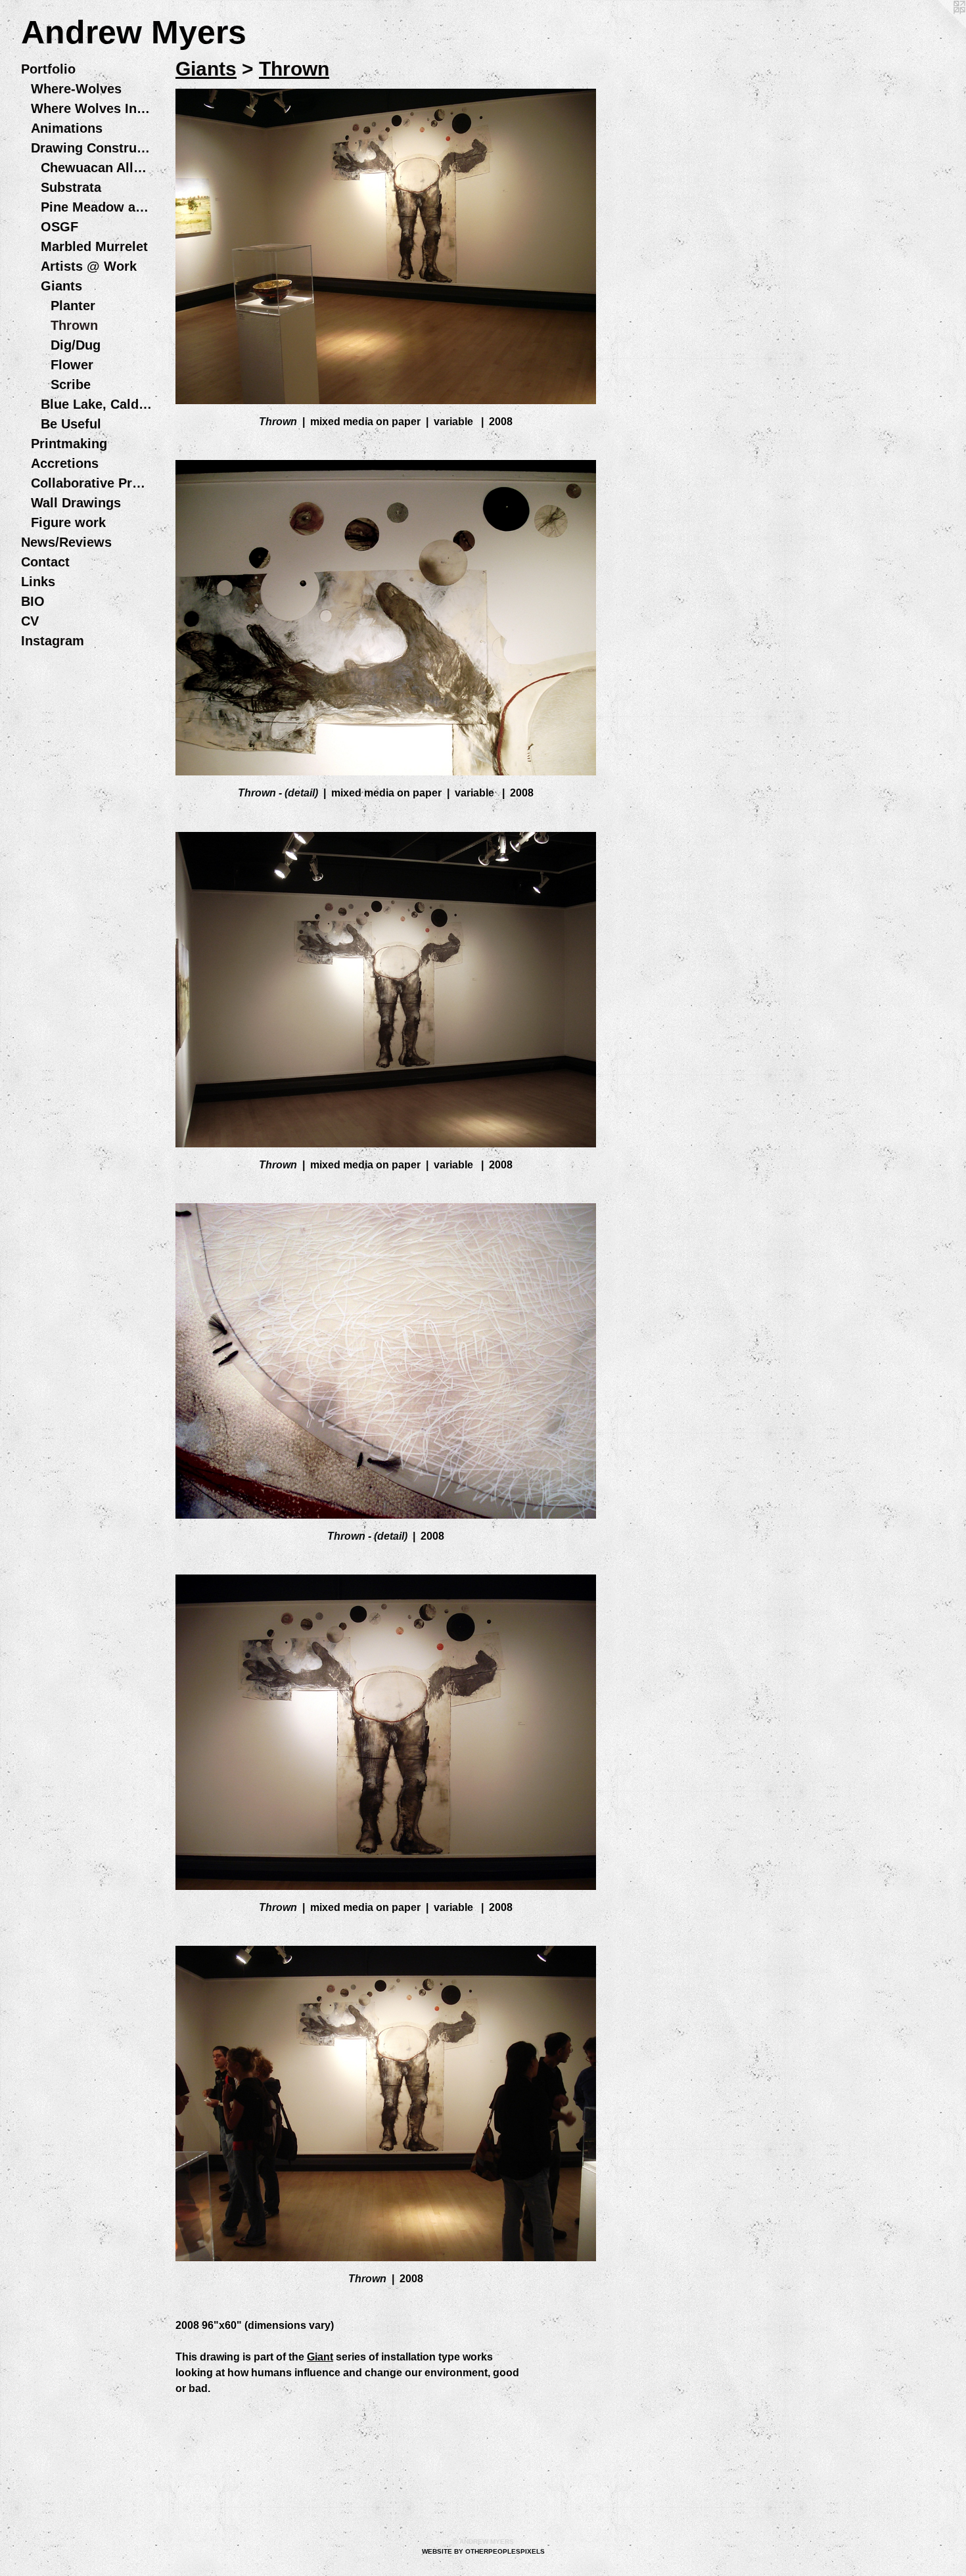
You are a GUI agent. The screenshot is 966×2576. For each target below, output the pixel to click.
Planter (73, 306)
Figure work (68, 522)
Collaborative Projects (92, 483)
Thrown (74, 325)
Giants (61, 286)
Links (38, 582)
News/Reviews (66, 542)
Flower (72, 365)
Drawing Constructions (92, 148)
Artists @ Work (89, 266)
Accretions (65, 463)
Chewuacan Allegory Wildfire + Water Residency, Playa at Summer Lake (97, 168)
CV (30, 621)
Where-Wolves (76, 89)
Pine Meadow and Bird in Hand (97, 207)
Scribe (71, 384)
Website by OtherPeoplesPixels (483, 2551)
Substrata (71, 187)
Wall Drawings (76, 503)
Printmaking (69, 444)
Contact (45, 562)
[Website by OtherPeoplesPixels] (940, 26)
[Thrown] (386, 246)
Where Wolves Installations (92, 108)
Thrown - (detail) (278, 793)
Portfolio (48, 69)
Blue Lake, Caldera (97, 404)
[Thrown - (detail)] (386, 618)
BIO (33, 601)
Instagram (53, 641)
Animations (67, 128)
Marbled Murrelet (94, 246)
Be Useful (71, 424)
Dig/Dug (76, 345)
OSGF (59, 227)
